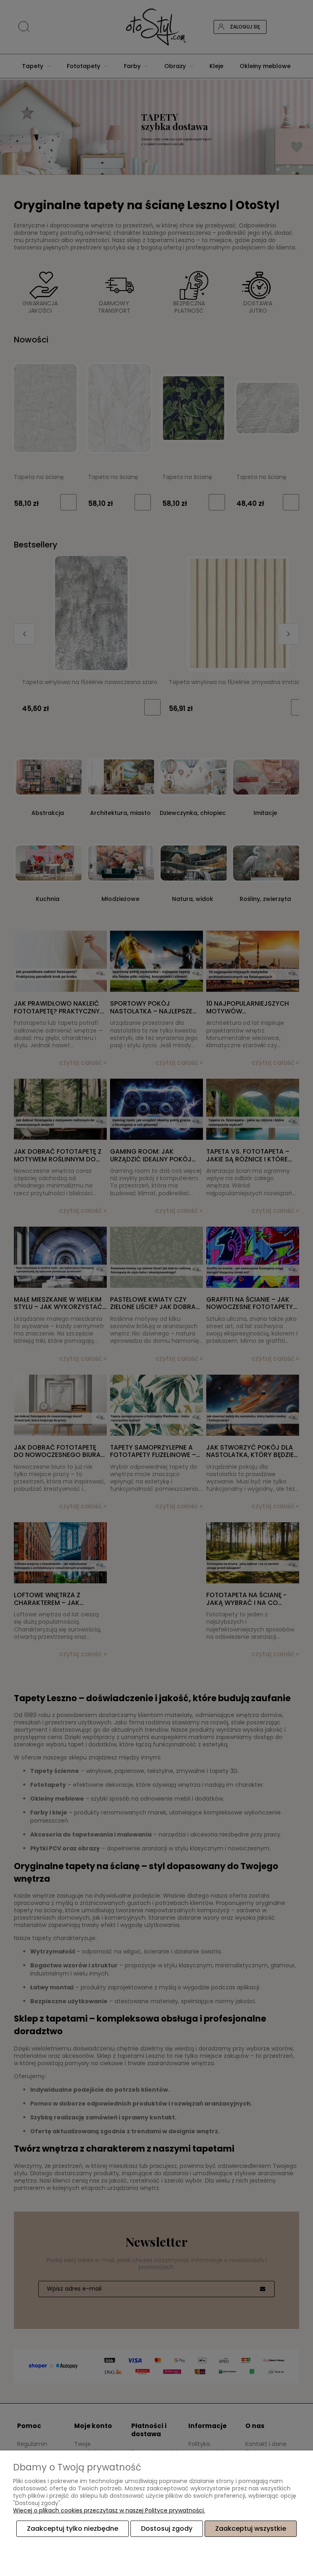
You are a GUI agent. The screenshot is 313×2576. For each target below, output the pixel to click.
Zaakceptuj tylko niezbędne (73, 2529)
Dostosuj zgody (167, 2529)
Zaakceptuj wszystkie (251, 2529)
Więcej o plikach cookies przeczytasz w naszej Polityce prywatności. (109, 2510)
